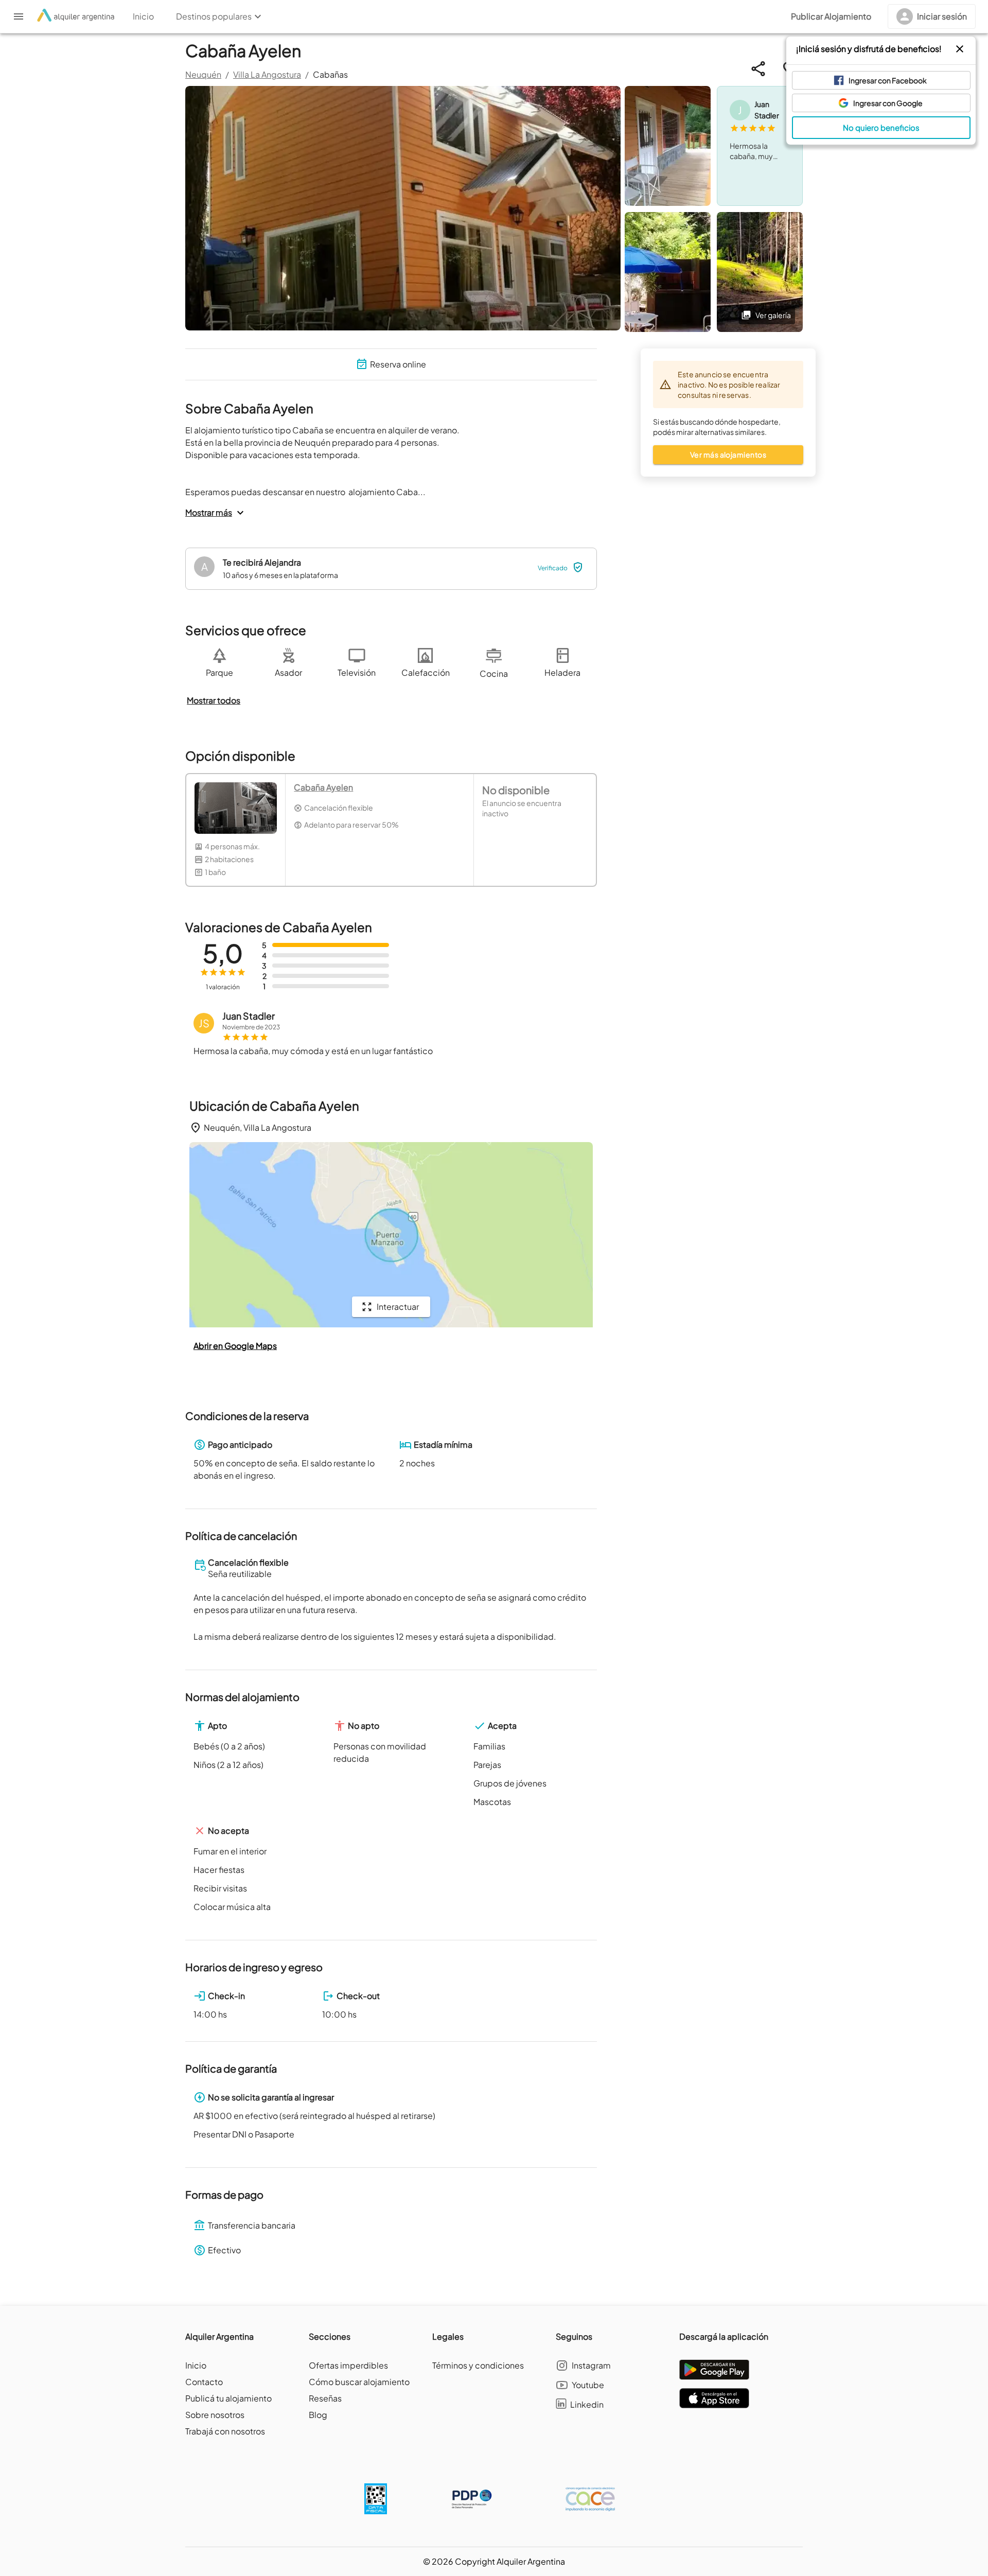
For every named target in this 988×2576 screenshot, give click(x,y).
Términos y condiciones (478, 2365)
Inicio (196, 2365)
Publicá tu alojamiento (228, 2398)
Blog (318, 2415)
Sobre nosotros (215, 2415)
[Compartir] (758, 69)
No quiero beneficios (881, 127)
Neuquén (203, 74)
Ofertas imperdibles (348, 2365)
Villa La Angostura (267, 74)
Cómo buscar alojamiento (359, 2382)
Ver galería (773, 315)
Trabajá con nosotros (225, 2431)
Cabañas (330, 74)
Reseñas (325, 2398)
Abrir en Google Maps (235, 1346)
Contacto (204, 2382)
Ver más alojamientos (728, 454)
